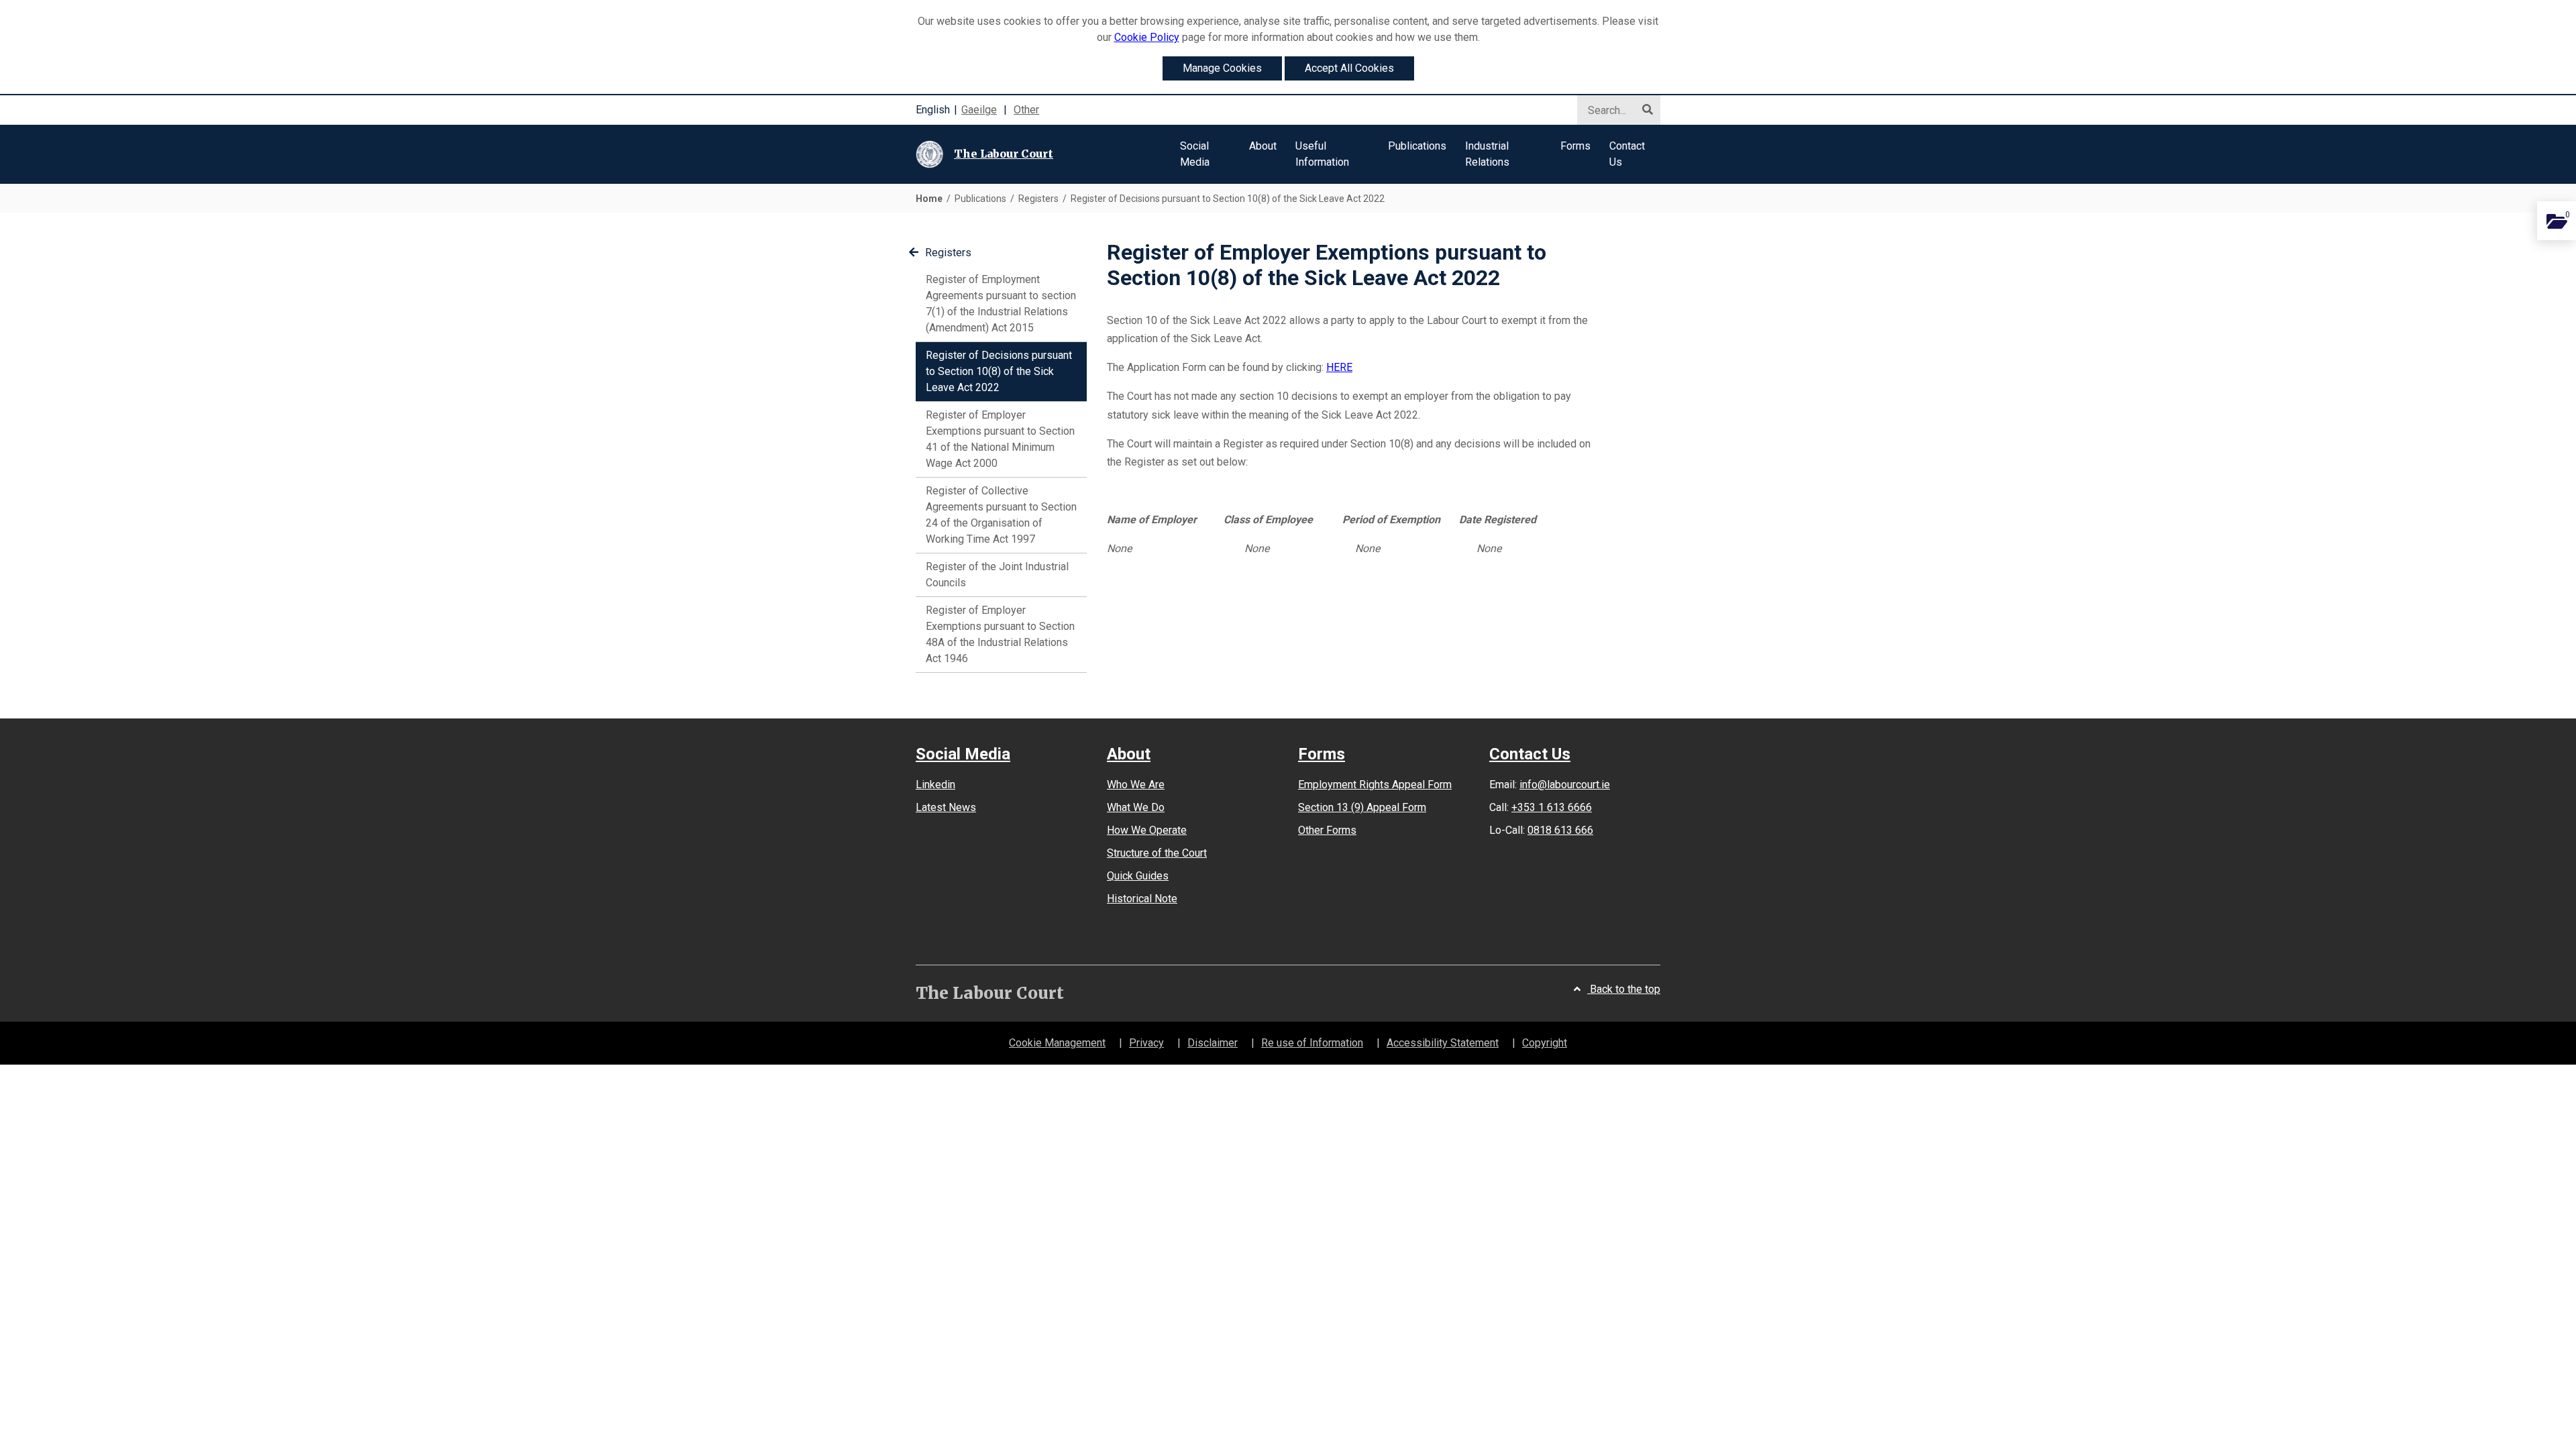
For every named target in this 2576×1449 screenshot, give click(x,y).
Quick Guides (1138, 876)
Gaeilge (979, 110)
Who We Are (1136, 785)
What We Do (1136, 807)
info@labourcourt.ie (1565, 785)
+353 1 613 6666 (1552, 807)
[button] (1205, 154)
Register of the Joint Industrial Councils (997, 575)
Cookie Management (1057, 1043)
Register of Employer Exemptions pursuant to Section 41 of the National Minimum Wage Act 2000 (1000, 439)
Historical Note (1142, 899)
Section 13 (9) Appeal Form (1362, 807)
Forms (1322, 754)
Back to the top (1624, 989)
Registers (948, 253)
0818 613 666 (1560, 830)
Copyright (1545, 1043)
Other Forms (1327, 830)
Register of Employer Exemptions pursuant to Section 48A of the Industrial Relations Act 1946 (1000, 634)
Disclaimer (1213, 1043)
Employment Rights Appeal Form (1375, 785)
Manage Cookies (1222, 68)
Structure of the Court (1157, 853)
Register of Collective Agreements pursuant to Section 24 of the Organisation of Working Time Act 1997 (1001, 515)
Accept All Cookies (1349, 68)
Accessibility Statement (1443, 1043)
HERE (1339, 367)
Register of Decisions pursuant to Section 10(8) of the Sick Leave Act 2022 (999, 371)
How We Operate (1147, 830)
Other (1026, 110)
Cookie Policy (1147, 37)
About (1129, 754)
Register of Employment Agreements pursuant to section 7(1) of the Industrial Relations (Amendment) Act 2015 (1001, 304)
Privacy (1146, 1043)
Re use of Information (1312, 1043)
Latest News (946, 807)
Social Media (963, 754)
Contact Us (1530, 754)
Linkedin (935, 785)
